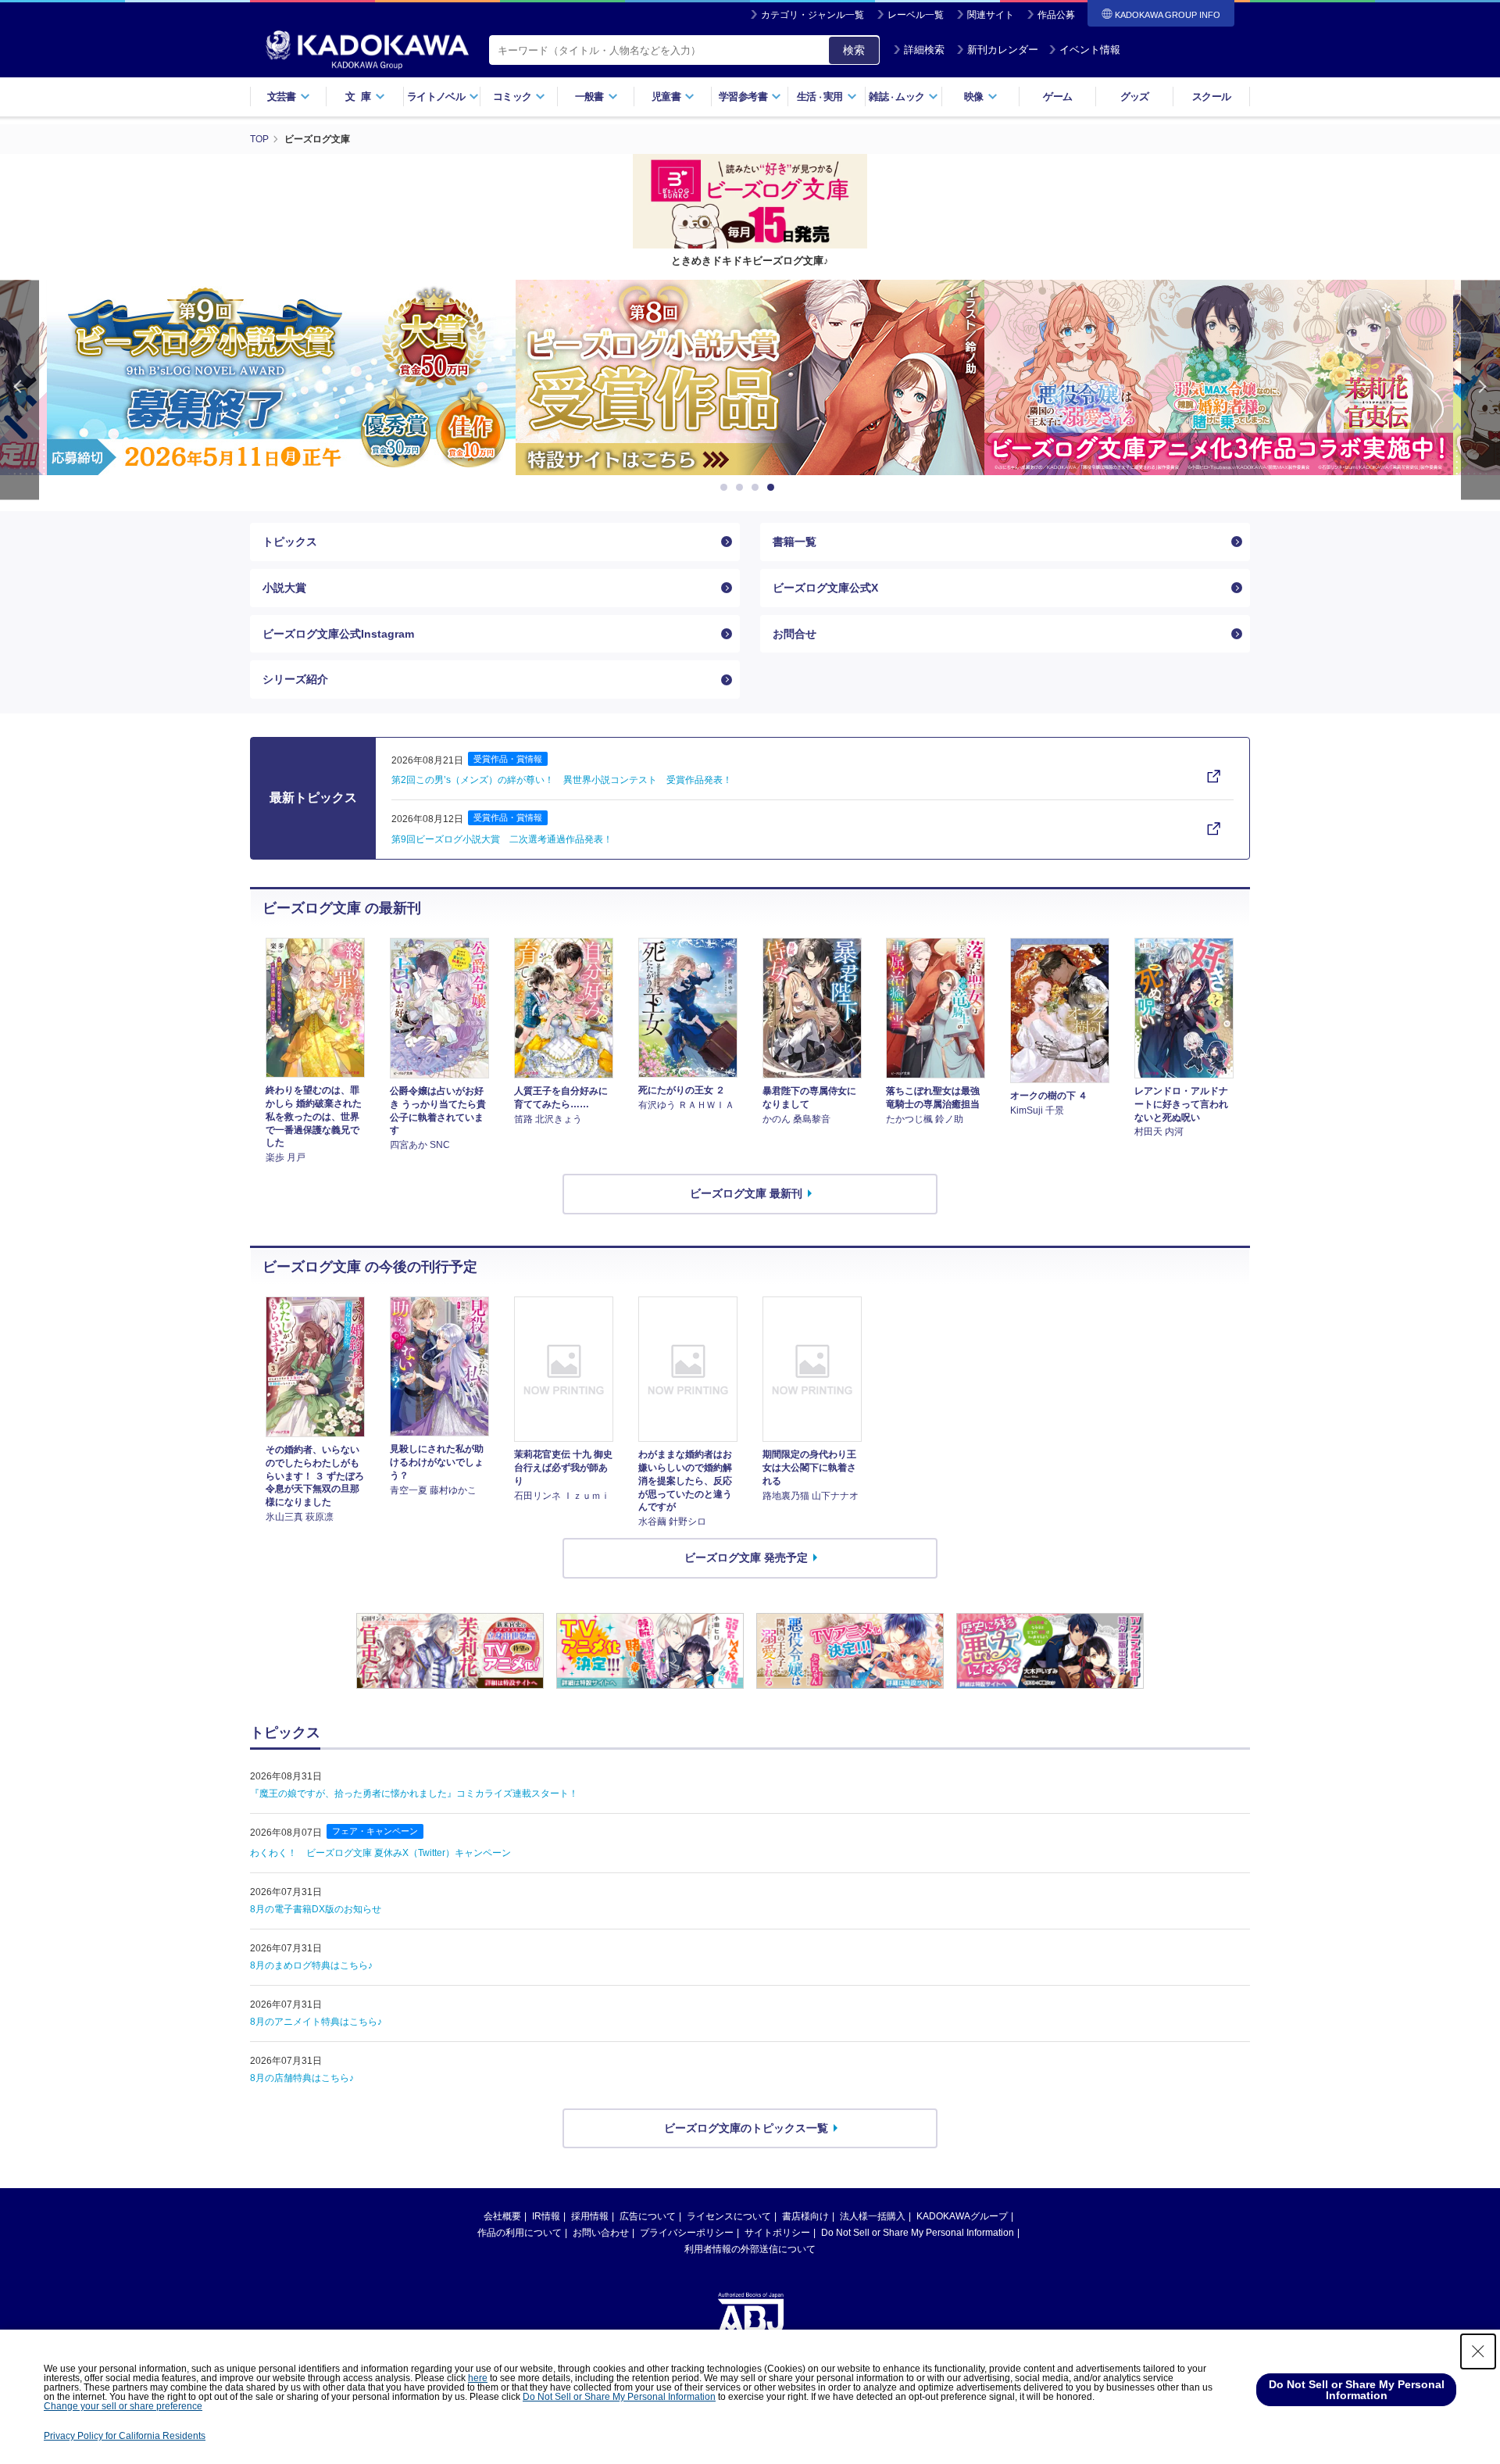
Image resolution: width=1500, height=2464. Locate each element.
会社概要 (502, 2216)
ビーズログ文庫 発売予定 (746, 1557)
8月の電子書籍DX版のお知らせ (316, 1909)
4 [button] (773, 488)
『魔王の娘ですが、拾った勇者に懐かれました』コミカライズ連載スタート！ (414, 1793)
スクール (1211, 97)
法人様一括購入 (873, 2216)
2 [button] (742, 488)
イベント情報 (1090, 50)
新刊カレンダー (1003, 50)
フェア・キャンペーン (375, 1831)
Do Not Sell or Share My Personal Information (918, 2233)
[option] (281, 377)
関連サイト (991, 15)
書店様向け (805, 2216)
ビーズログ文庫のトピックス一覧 (746, 2128)
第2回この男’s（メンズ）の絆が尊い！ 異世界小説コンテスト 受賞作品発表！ (562, 780)
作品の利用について (520, 2233)
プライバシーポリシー (687, 2233)
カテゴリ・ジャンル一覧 (812, 15)
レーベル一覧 (916, 15)
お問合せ (795, 634)
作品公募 (1056, 15)
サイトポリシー (777, 2233)
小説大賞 (284, 588)
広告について (648, 2216)
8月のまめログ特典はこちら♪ (311, 1965)
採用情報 (590, 2216)
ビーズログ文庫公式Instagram (338, 634)
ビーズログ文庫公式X (825, 588)
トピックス (290, 542)
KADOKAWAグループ (962, 2216)
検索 (854, 50)
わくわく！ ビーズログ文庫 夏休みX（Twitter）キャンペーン (380, 1853)
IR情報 (546, 2216)
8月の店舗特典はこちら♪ (302, 2078)
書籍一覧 (795, 542)
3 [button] (758, 488)
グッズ (1135, 97)
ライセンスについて (729, 2216)
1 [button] (727, 488)
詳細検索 (924, 50)
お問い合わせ (601, 2233)
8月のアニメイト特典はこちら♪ (316, 2022)
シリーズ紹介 (295, 679)
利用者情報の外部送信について (750, 2249)
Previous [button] (20, 390)
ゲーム (1057, 97)
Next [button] (1480, 390)
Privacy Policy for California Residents (125, 2436)
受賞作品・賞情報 (508, 759)
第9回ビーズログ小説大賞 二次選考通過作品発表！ (502, 839)
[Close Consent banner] (1478, 2351)
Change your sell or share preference (123, 2406)
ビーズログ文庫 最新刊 (746, 1193)
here (478, 2378)
